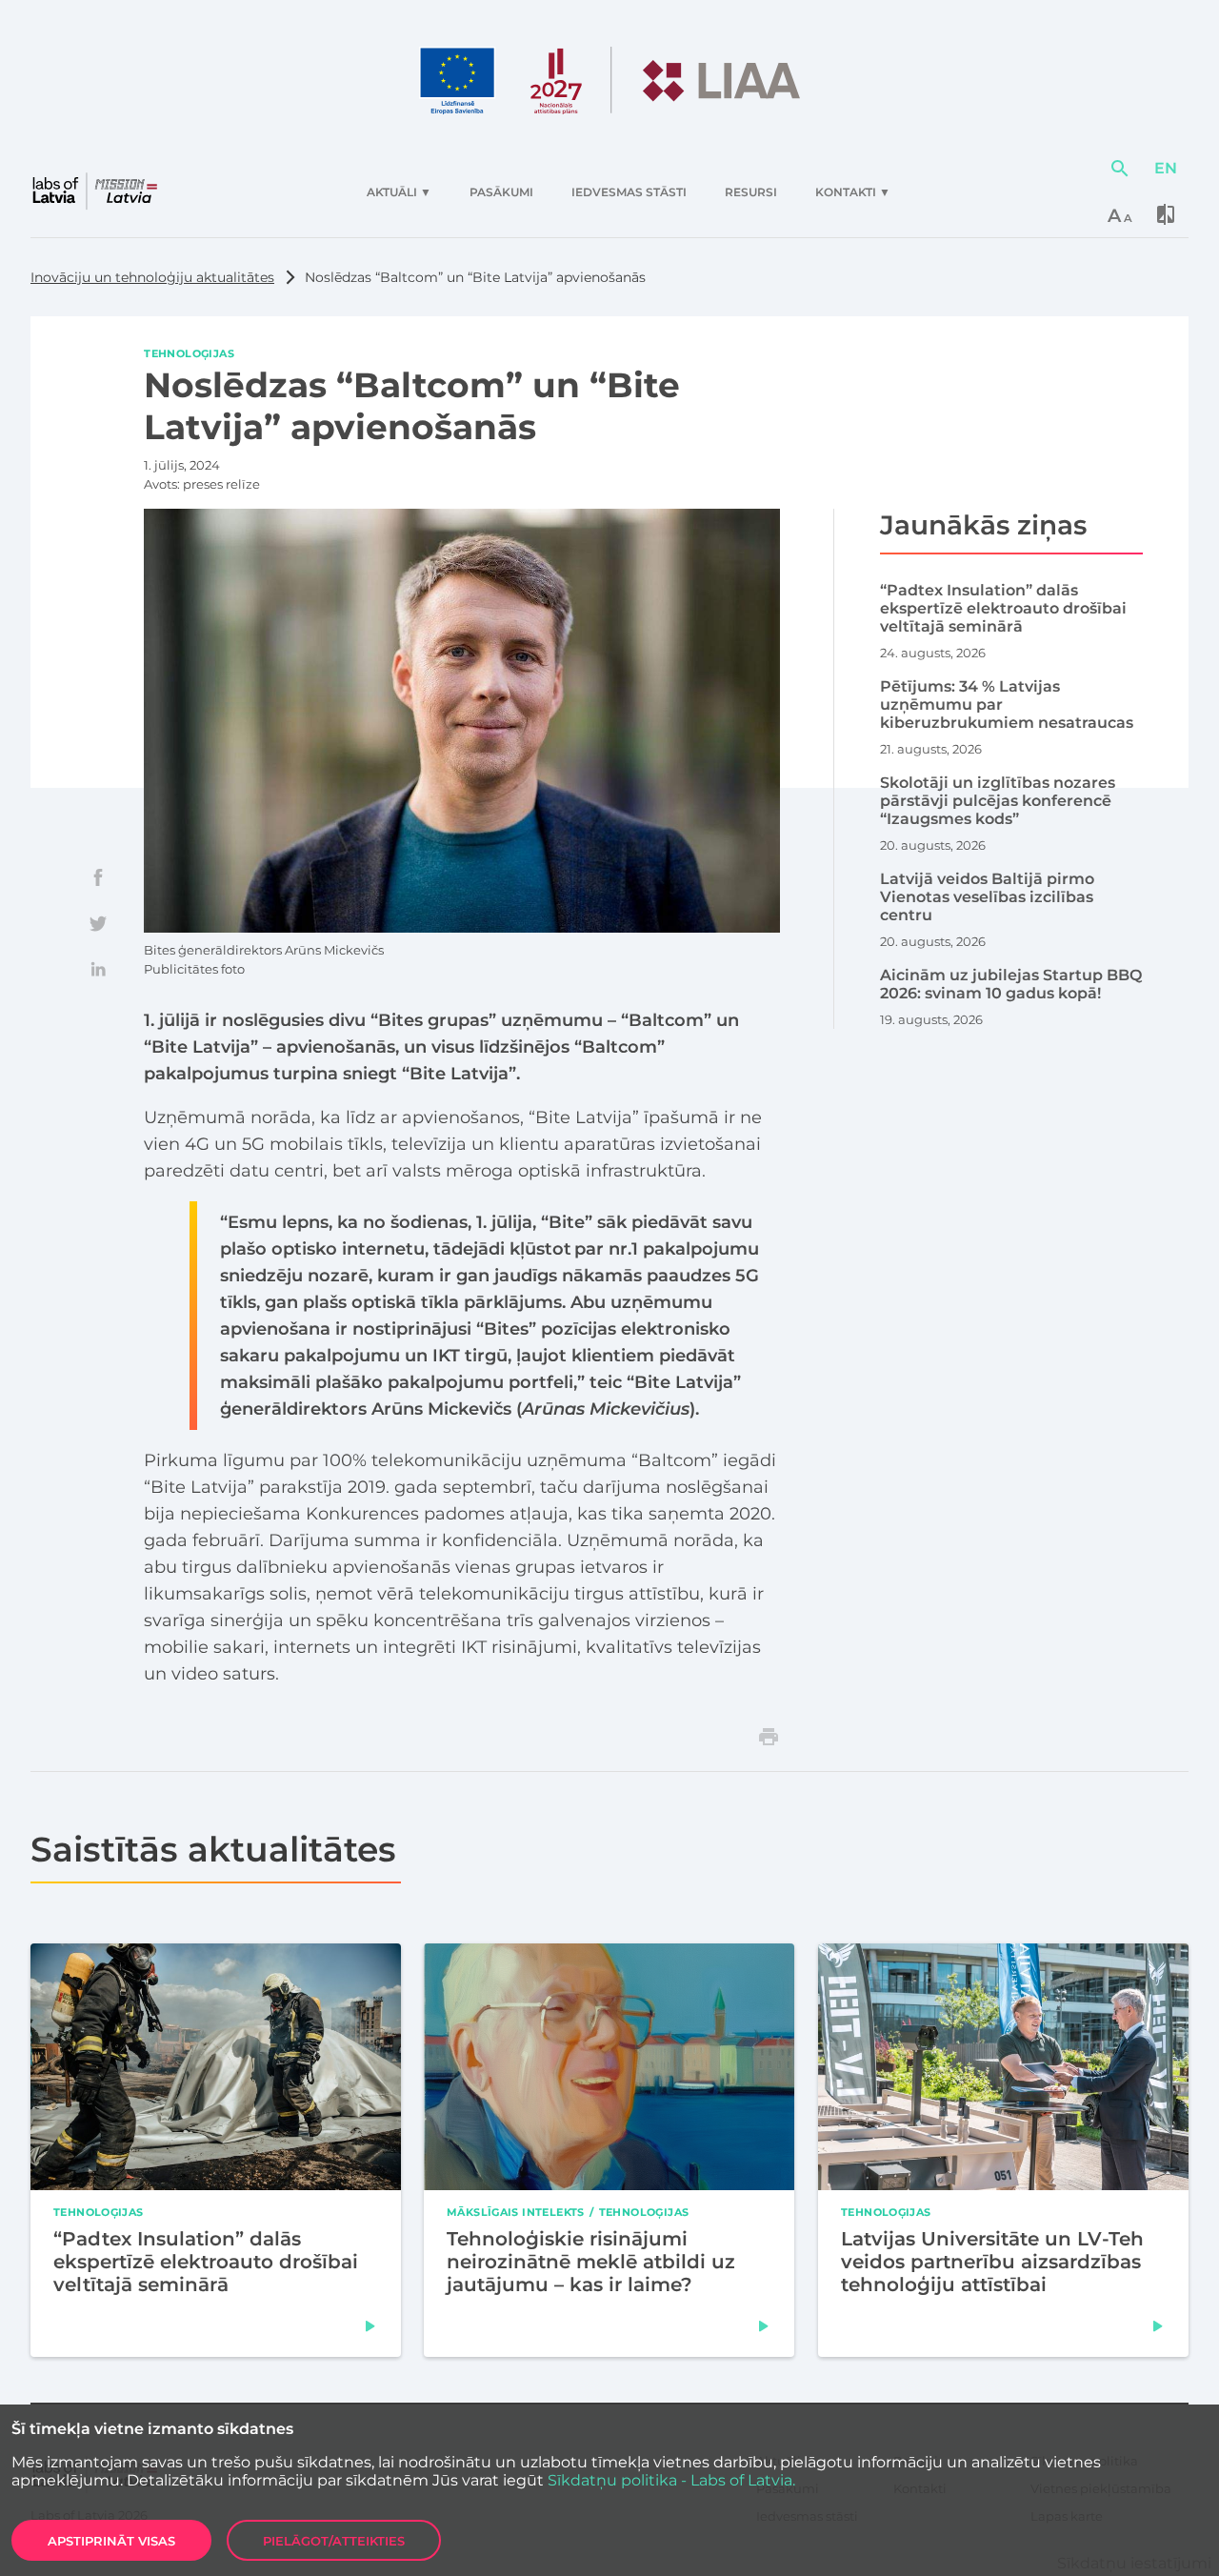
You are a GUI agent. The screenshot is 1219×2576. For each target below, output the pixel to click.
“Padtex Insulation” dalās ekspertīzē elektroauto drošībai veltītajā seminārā (206, 2262)
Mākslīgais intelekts (516, 2211)
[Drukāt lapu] (769, 1737)
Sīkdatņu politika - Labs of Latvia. (671, 2480)
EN (1166, 168)
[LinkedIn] (98, 969)
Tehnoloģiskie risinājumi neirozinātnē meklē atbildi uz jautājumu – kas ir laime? (591, 2262)
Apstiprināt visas (111, 2541)
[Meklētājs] (1120, 169)
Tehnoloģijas (189, 353)
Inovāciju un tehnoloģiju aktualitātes (152, 277)
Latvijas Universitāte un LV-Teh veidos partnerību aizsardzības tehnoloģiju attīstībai (992, 2262)
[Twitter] (98, 923)
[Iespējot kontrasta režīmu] (1166, 214)
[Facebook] (98, 877)
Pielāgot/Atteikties (334, 2541)
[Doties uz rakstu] (370, 2326)
